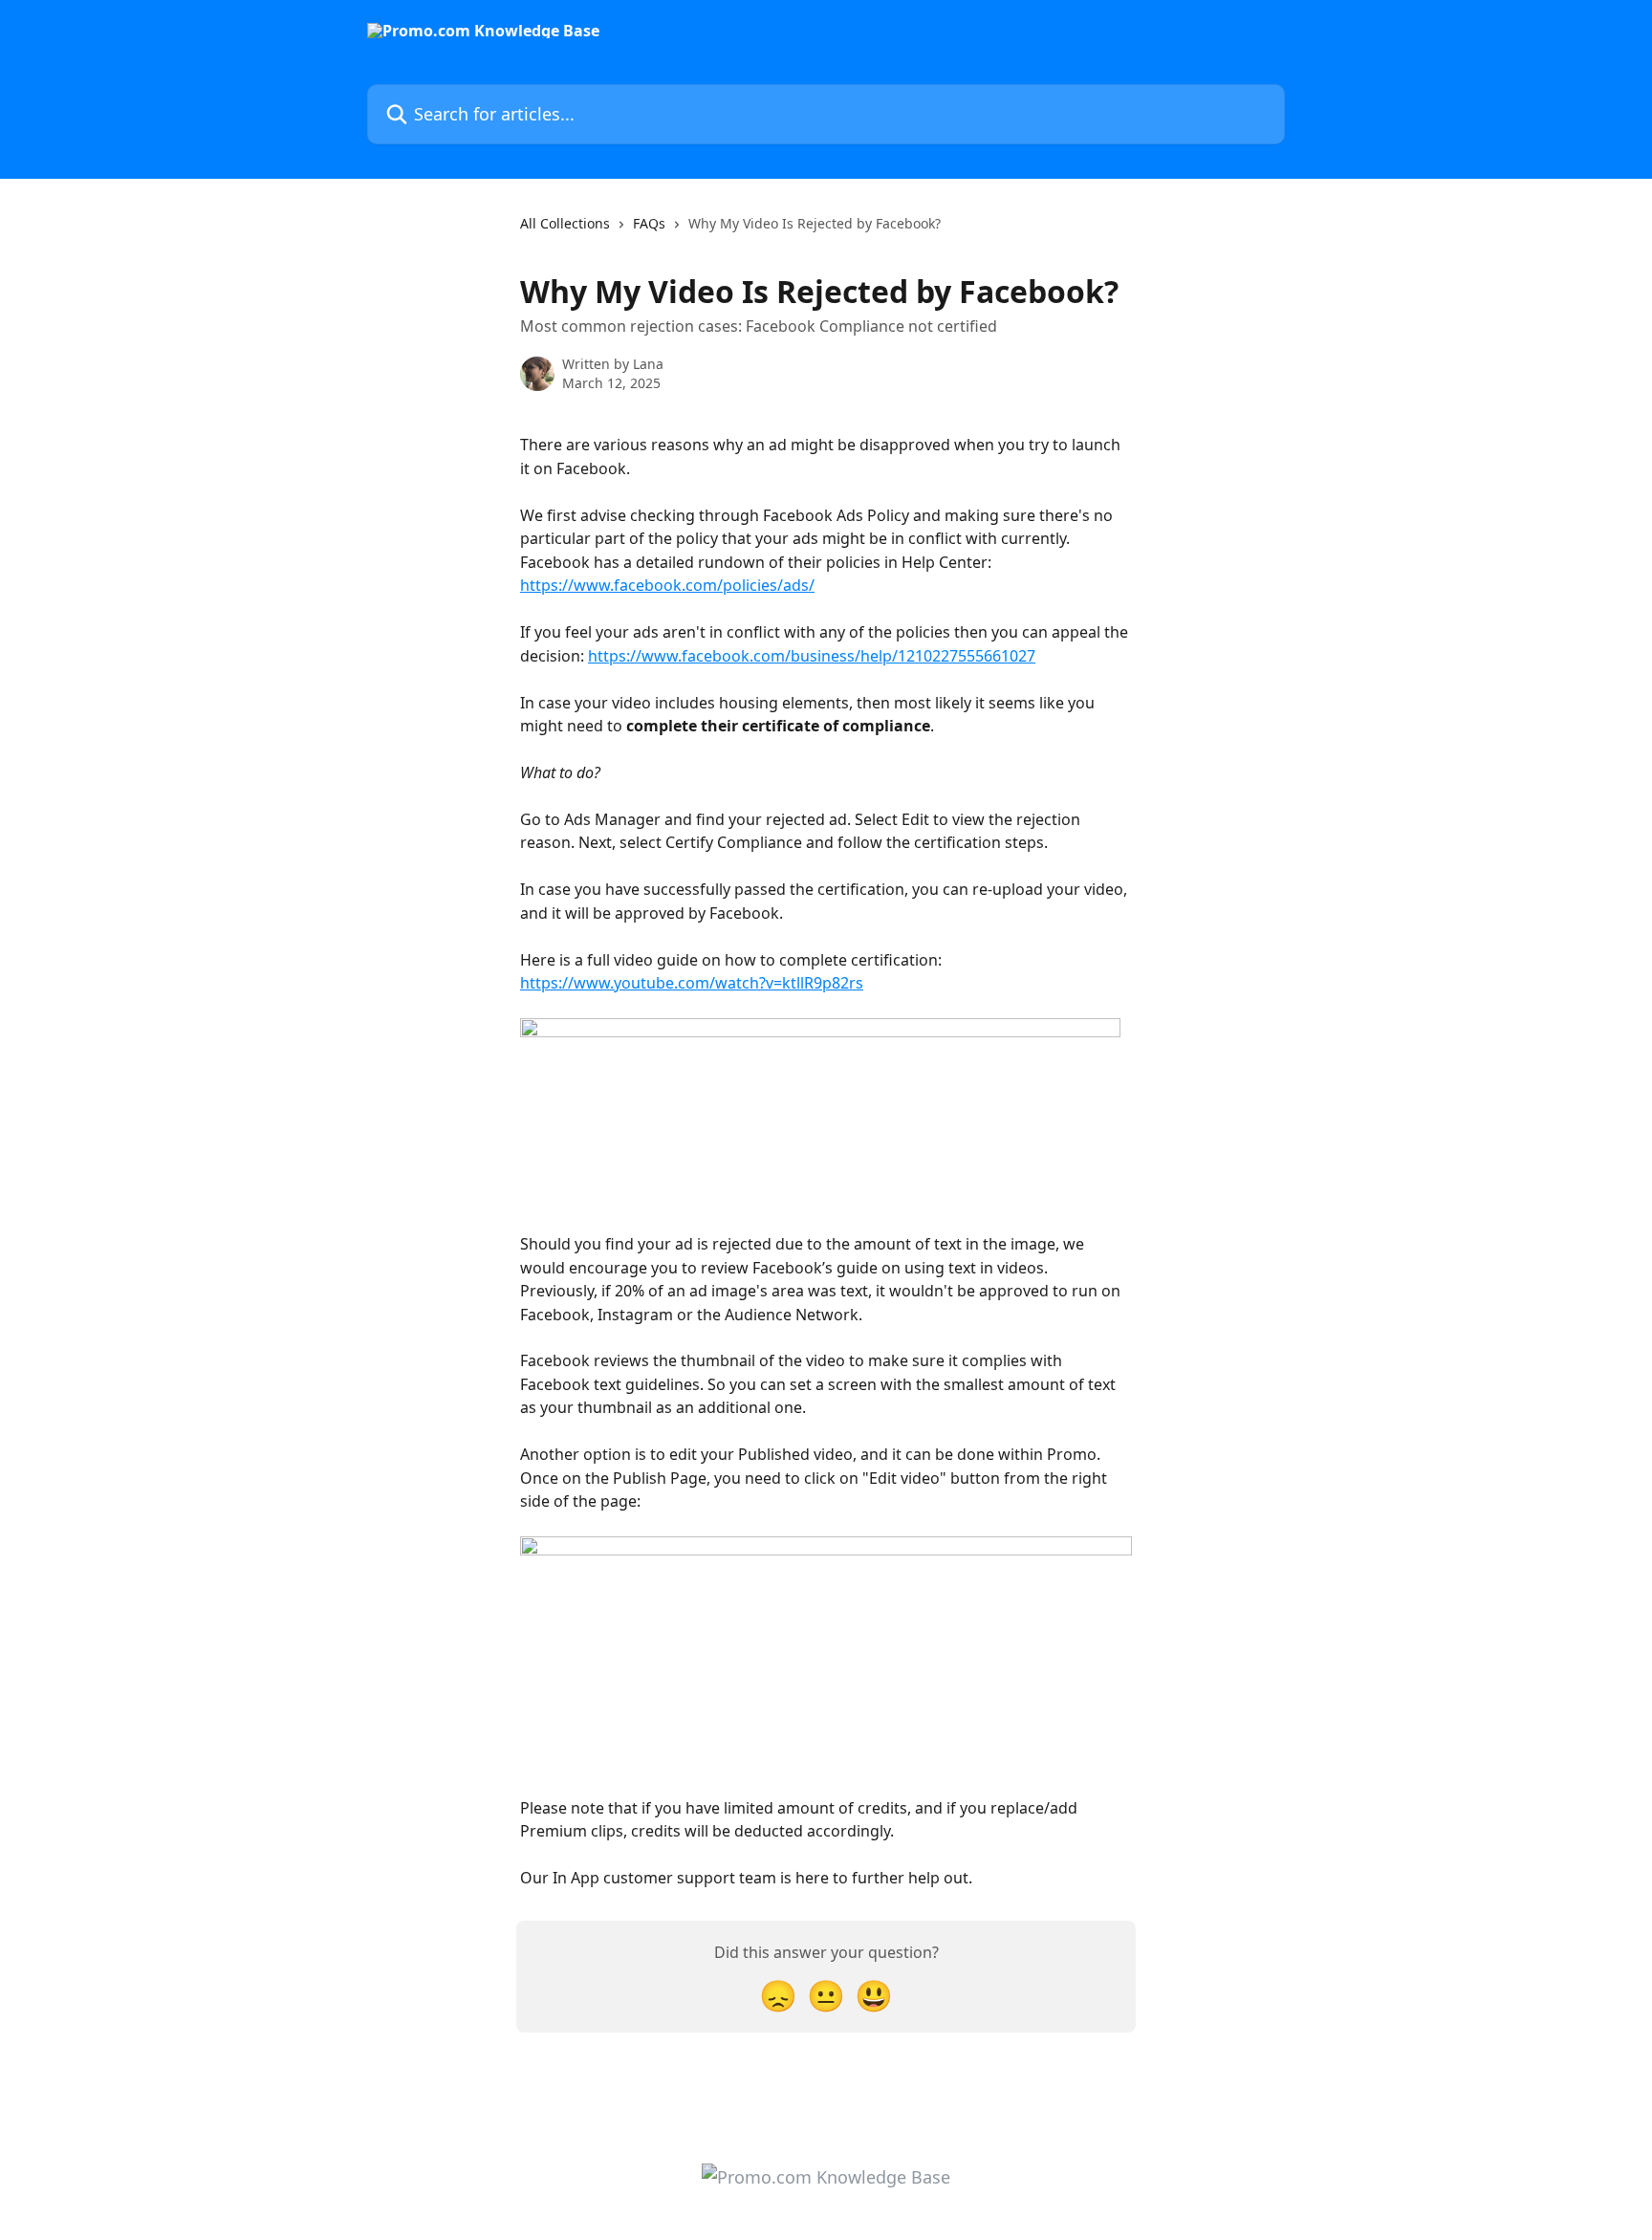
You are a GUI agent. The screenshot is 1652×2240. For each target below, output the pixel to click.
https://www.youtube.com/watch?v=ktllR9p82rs (692, 983)
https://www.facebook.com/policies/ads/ (667, 585)
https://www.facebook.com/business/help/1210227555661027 (812, 656)
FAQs (649, 223)
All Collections (565, 223)
